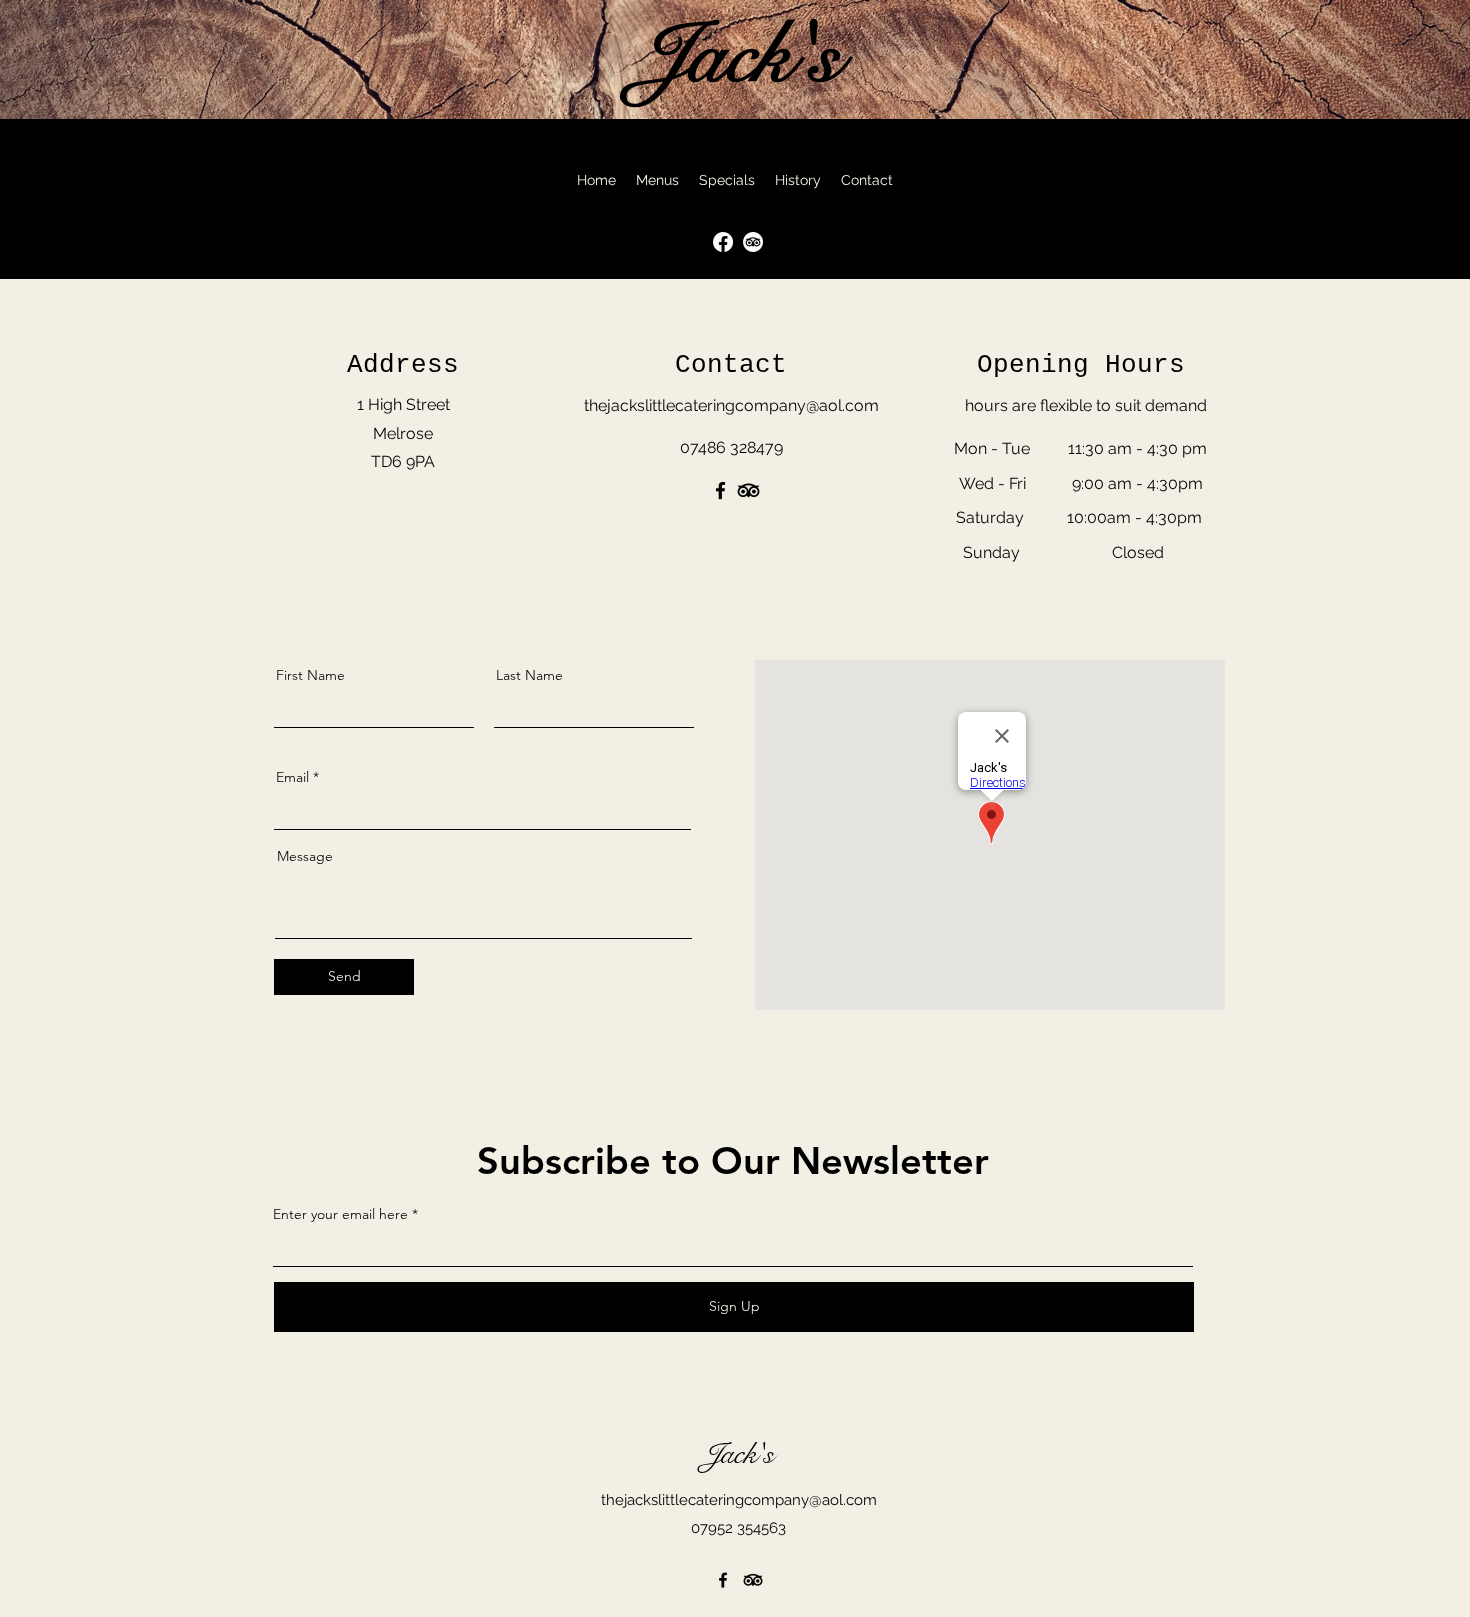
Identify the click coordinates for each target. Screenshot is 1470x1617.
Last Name (529, 675)
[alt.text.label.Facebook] (723, 242)
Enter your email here (340, 1214)
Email (292, 777)
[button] (657, 180)
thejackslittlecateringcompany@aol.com (739, 1500)
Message (305, 856)
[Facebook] (720, 490)
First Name (310, 675)
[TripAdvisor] (753, 242)
